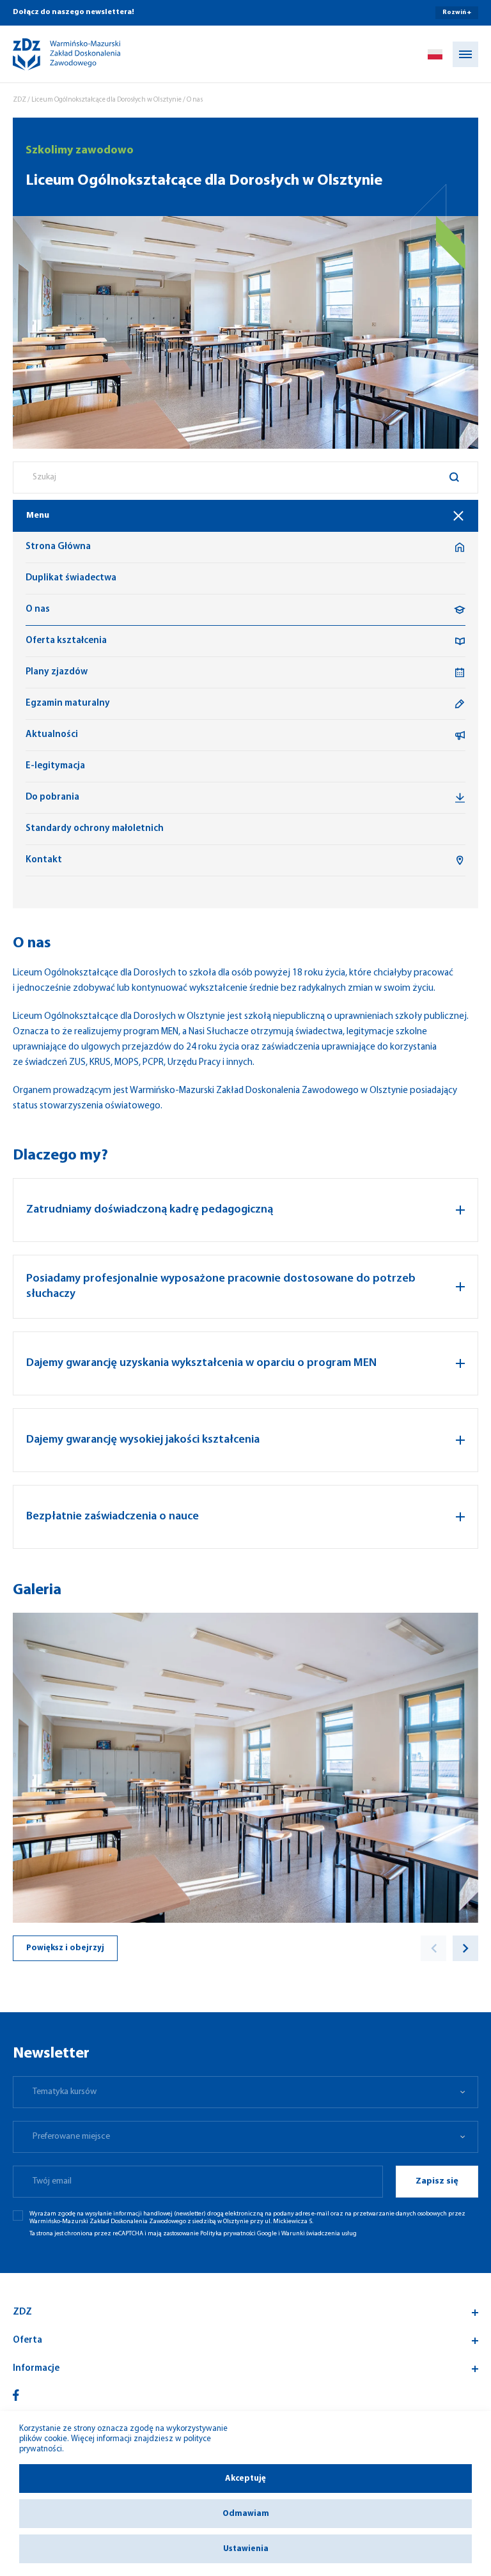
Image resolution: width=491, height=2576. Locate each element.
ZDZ (19, 100)
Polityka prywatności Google (238, 2234)
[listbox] (245, 2092)
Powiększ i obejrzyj (65, 1948)
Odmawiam (246, 2514)
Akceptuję (245, 2479)
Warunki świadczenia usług (319, 2234)
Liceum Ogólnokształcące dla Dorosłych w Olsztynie (106, 100)
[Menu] (465, 54)
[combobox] (245, 477)
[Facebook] (16, 2395)
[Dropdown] (435, 54)
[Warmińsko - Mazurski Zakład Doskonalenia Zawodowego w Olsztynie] (56, 54)
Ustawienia (246, 2549)
